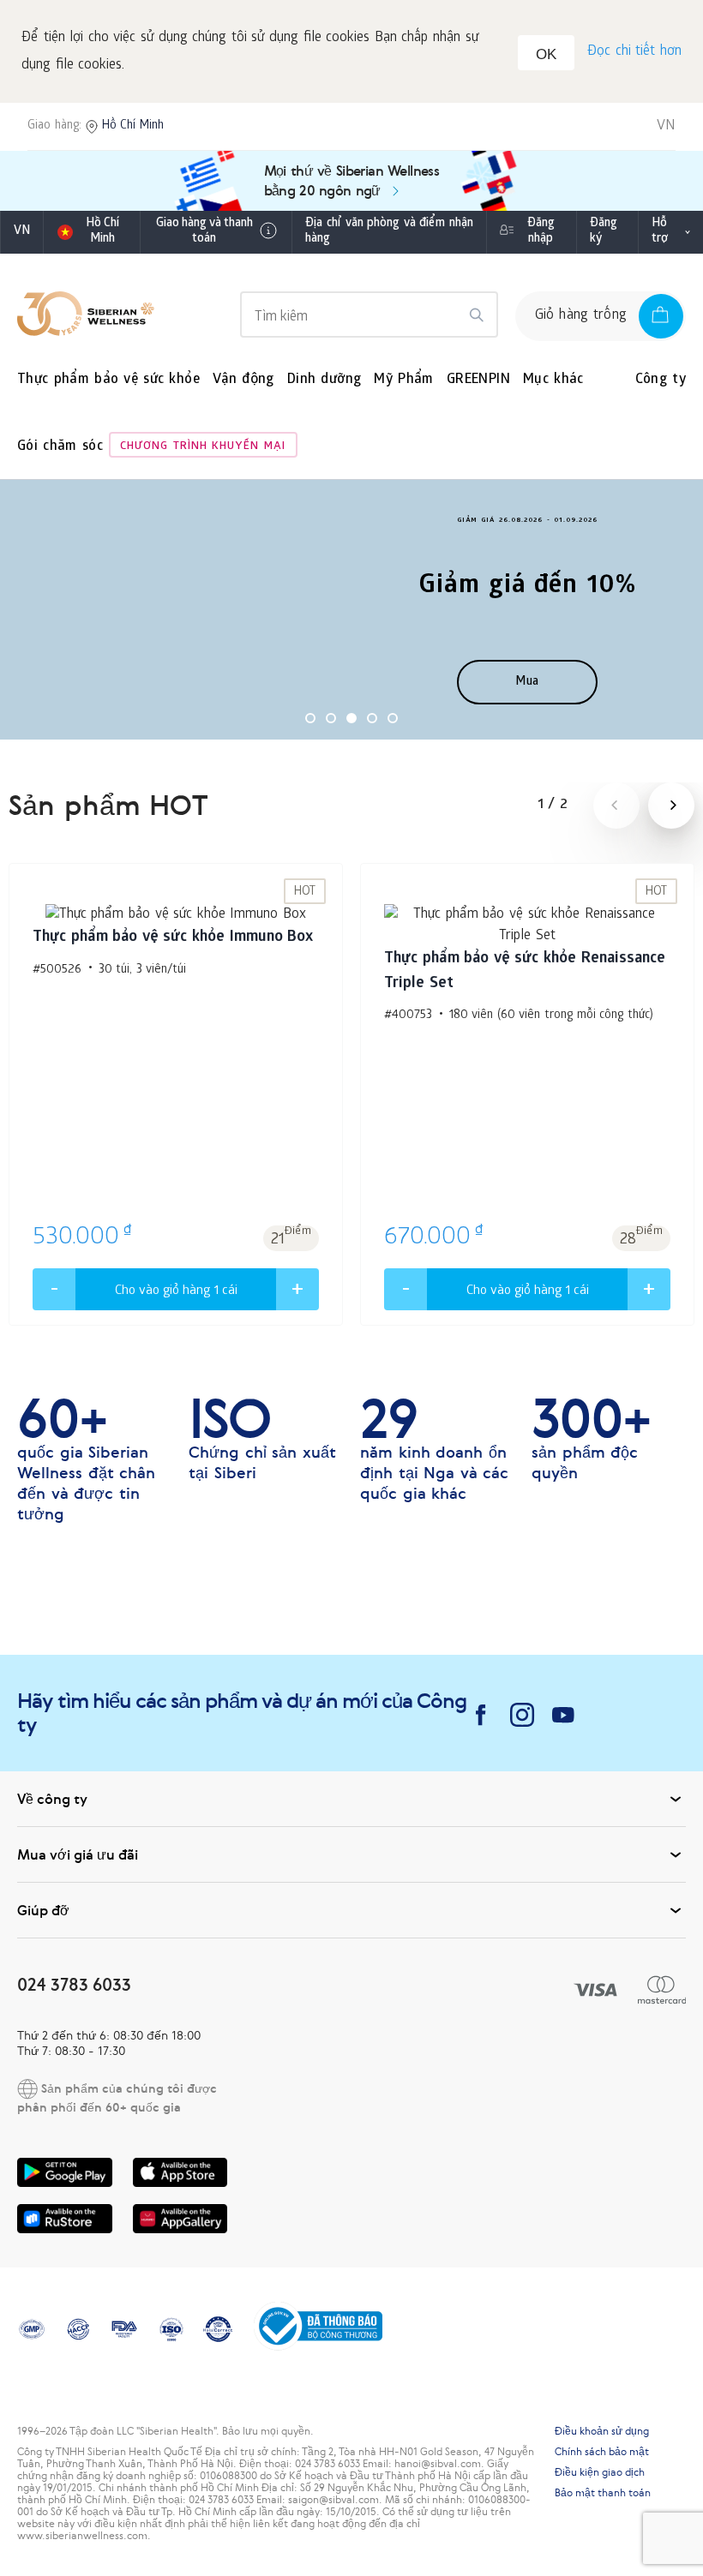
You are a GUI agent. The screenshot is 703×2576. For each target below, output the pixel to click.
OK (546, 54)
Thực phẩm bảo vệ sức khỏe (108, 380)
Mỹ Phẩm (403, 380)
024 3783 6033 (74, 1984)
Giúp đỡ (43, 1910)
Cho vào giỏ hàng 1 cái (176, 1291)
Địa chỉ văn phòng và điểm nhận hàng (389, 232)
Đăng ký (604, 232)
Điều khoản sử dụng (602, 2431)
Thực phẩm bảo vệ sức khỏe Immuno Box (173, 938)
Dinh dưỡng (324, 380)
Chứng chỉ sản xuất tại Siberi (262, 1439)
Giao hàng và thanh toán (204, 232)
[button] (310, 718)
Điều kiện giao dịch (600, 2472)
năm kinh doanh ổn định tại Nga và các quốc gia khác (434, 1449)
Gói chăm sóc (60, 447)
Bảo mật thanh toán (603, 2493)
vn (22, 232)
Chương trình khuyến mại (203, 447)
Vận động (243, 380)
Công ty (661, 380)
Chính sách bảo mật (602, 2452)
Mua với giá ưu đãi (78, 1854)
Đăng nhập (541, 232)
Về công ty (52, 1799)
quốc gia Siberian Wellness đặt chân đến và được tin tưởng (86, 1459)
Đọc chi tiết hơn (634, 52)
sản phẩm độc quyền (591, 1439)
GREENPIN (478, 380)
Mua (527, 683)
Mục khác (553, 380)
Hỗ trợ (660, 232)
